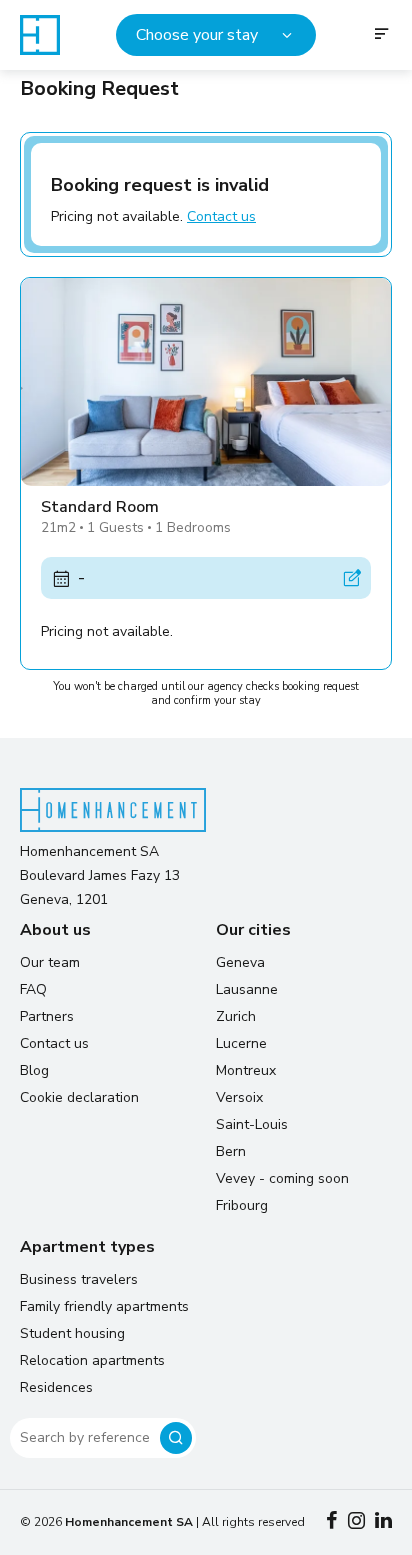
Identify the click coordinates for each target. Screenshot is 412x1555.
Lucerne (241, 1043)
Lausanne (247, 989)
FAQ (33, 989)
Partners (47, 1016)
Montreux (246, 1070)
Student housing (72, 1333)
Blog (34, 1070)
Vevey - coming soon (282, 1178)
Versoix (239, 1097)
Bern (231, 1151)
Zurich (236, 1016)
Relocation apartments (92, 1360)
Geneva (240, 962)
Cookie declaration (79, 1097)
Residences (56, 1387)
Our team (50, 962)
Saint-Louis (252, 1124)
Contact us (221, 216)
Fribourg (242, 1205)
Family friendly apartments (104, 1306)
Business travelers (79, 1279)
